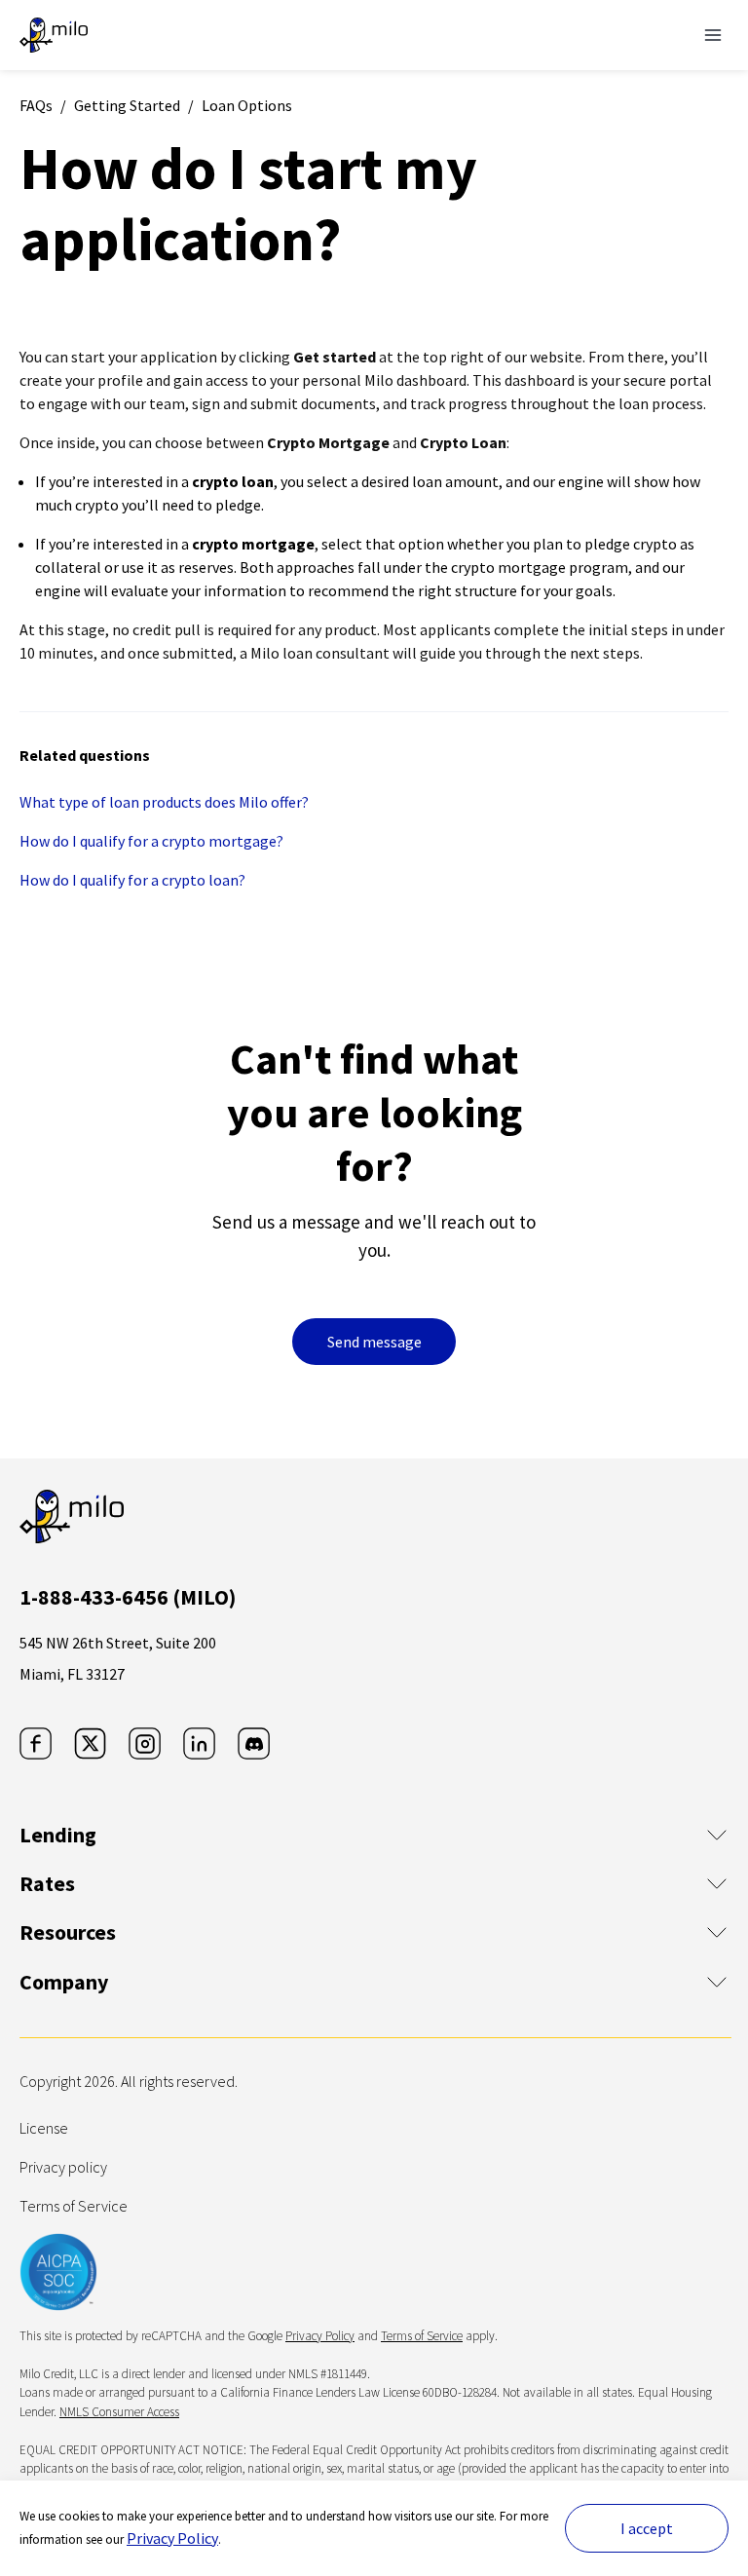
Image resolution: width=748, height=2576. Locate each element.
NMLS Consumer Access (119, 2412)
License (44, 2128)
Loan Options (247, 105)
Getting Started (127, 105)
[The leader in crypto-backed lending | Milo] (54, 35)
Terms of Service (74, 2206)
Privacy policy (63, 2167)
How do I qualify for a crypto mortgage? (151, 841)
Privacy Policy (172, 2538)
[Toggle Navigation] (713, 35)
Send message (374, 1342)
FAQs (36, 105)
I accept (647, 2528)
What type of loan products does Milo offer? (164, 802)
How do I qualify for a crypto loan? (132, 880)
